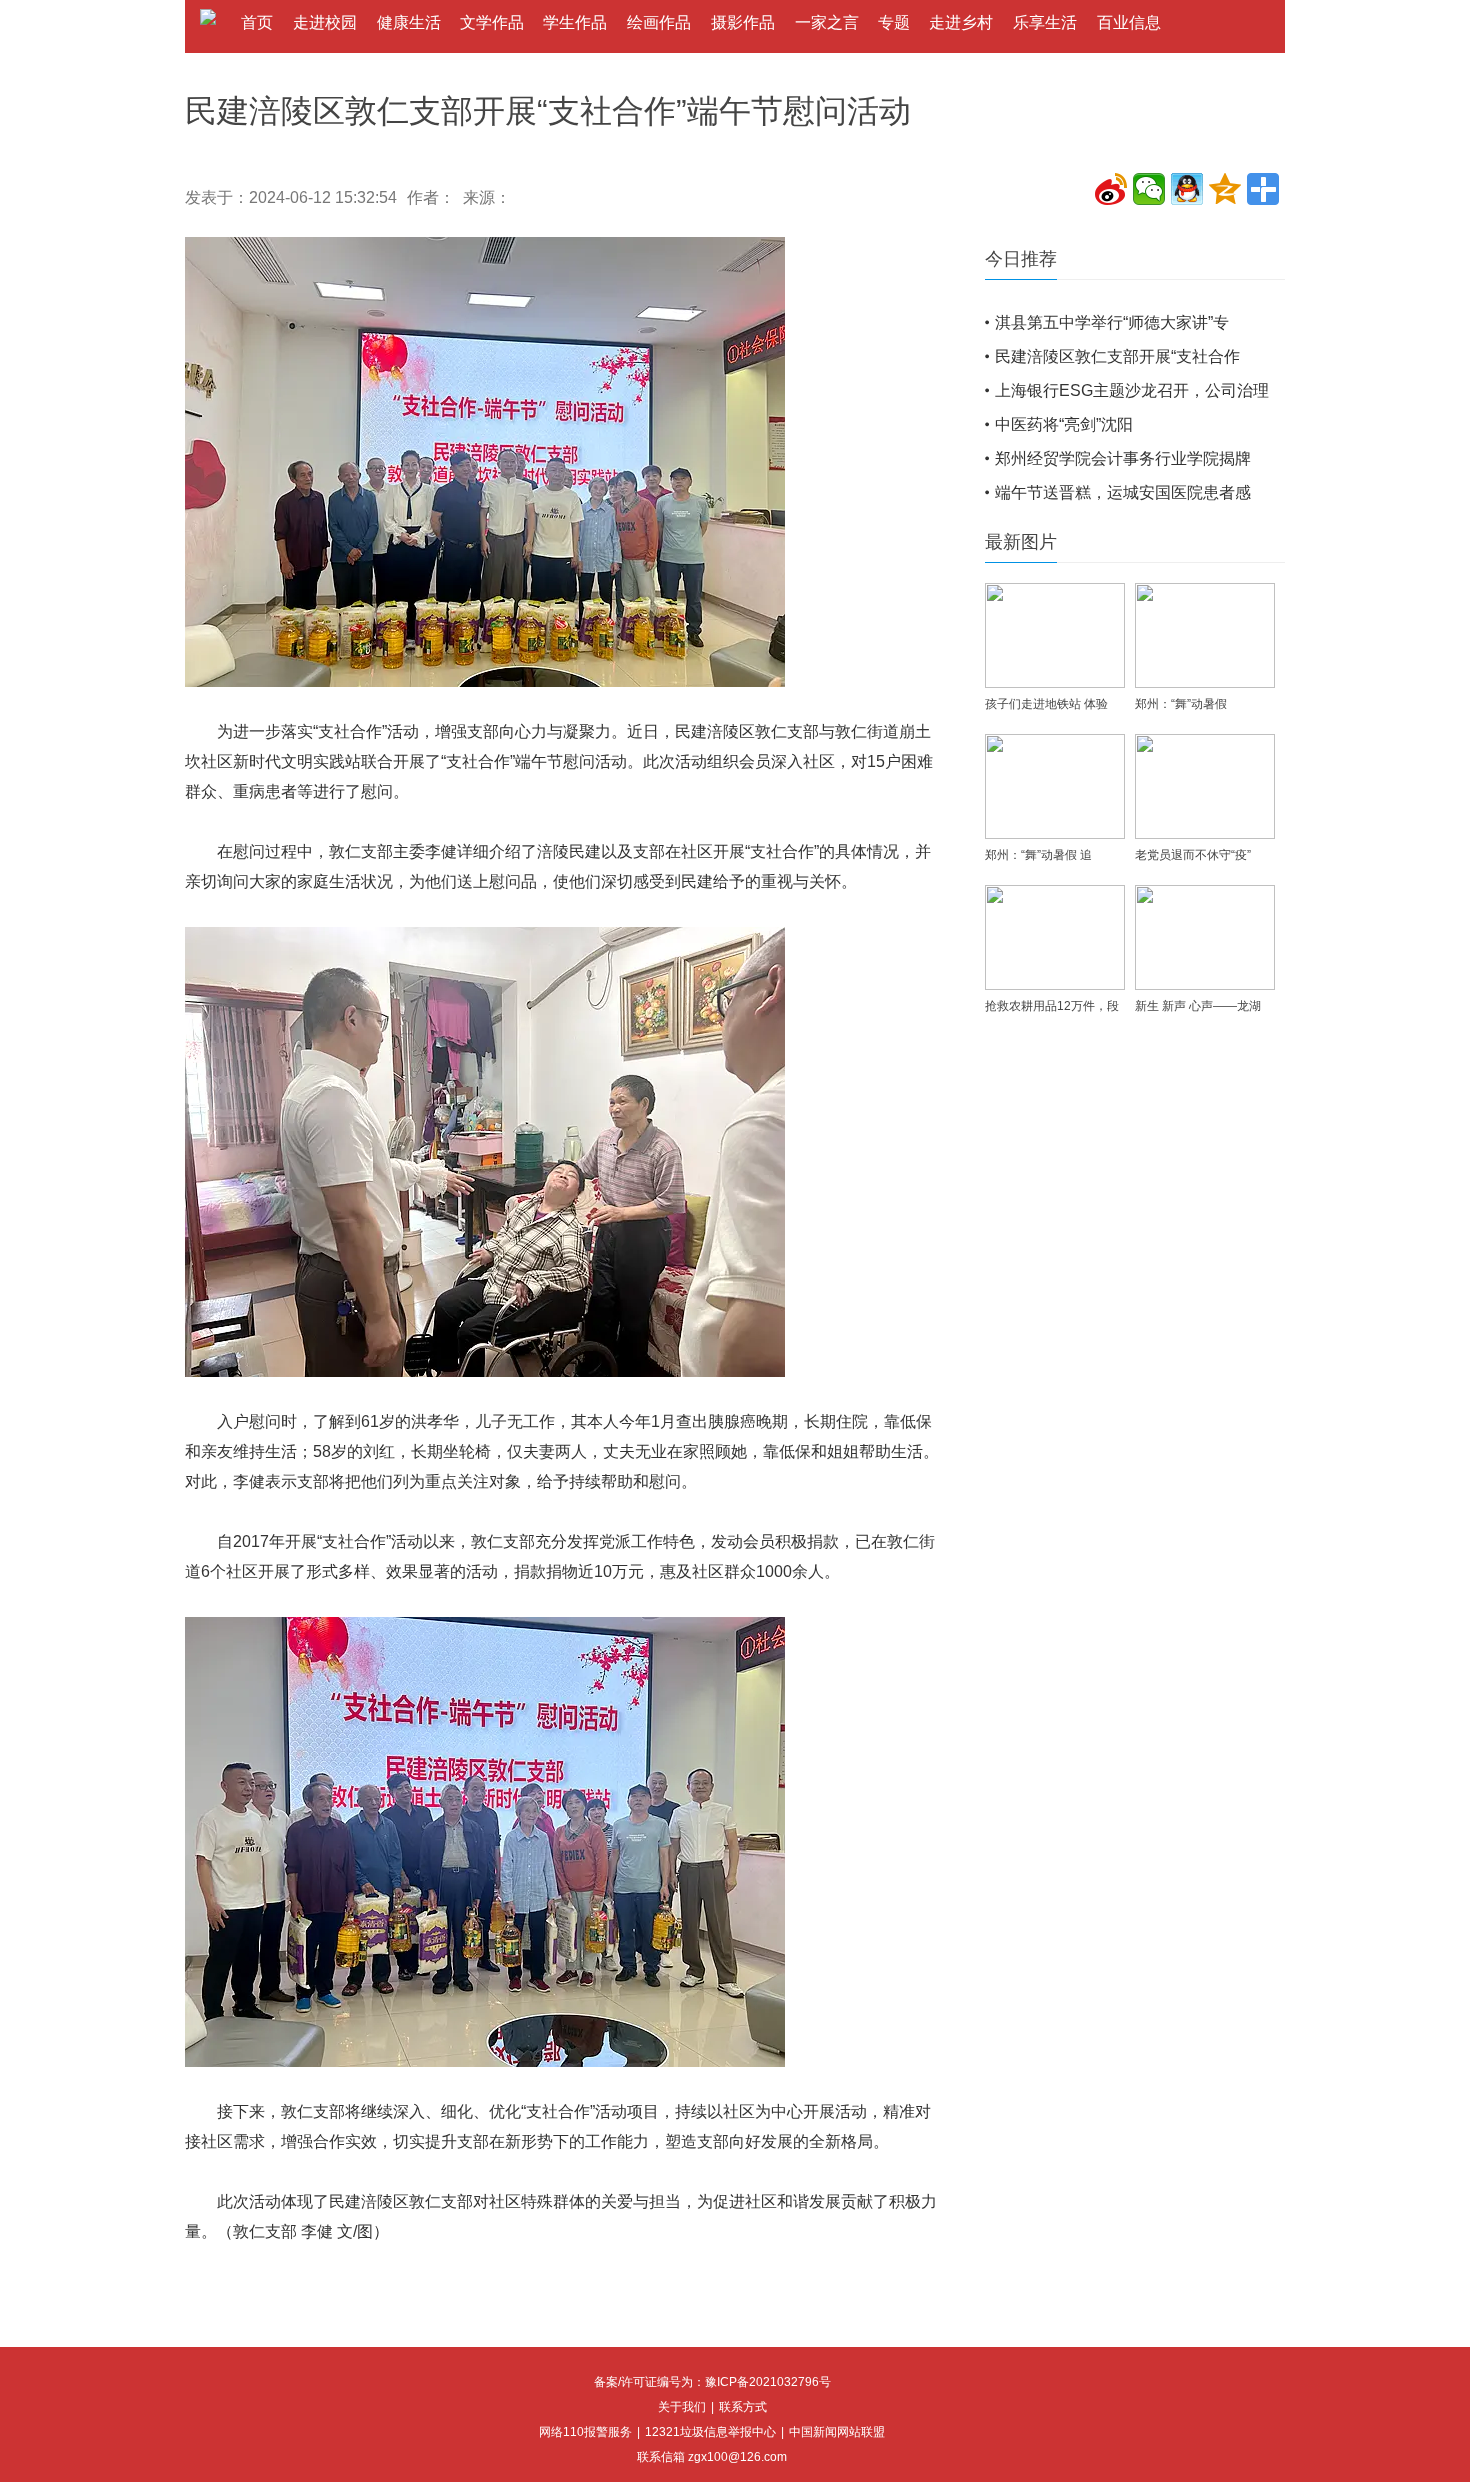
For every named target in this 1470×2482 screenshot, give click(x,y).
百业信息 (1129, 22)
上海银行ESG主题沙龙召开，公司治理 (1132, 390)
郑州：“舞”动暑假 (1181, 704)
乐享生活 (1045, 22)
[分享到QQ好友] (1187, 189)
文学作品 (492, 22)
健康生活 (409, 22)
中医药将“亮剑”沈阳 (1064, 424)
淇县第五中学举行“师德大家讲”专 (1112, 322)
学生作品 (575, 22)
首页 (257, 22)
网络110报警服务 (585, 2432)
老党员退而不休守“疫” (1193, 855)
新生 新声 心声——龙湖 (1198, 1006)
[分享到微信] (1149, 189)
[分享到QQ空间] (1225, 189)
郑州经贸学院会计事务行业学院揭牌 (1123, 458)
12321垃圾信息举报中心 (710, 2432)
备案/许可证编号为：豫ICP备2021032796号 (712, 2382)
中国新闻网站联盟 (837, 2432)
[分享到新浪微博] (1111, 189)
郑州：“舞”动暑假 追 (1038, 855)
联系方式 (743, 2407)
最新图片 (1021, 542)
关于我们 (682, 2407)
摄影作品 (743, 22)
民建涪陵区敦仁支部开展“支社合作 (1117, 356)
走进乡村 (961, 22)
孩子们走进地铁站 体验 (1046, 704)
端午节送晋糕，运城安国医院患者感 (1123, 492)
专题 (894, 22)
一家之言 (827, 22)
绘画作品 (659, 22)
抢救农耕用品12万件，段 (1052, 1006)
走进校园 (325, 22)
